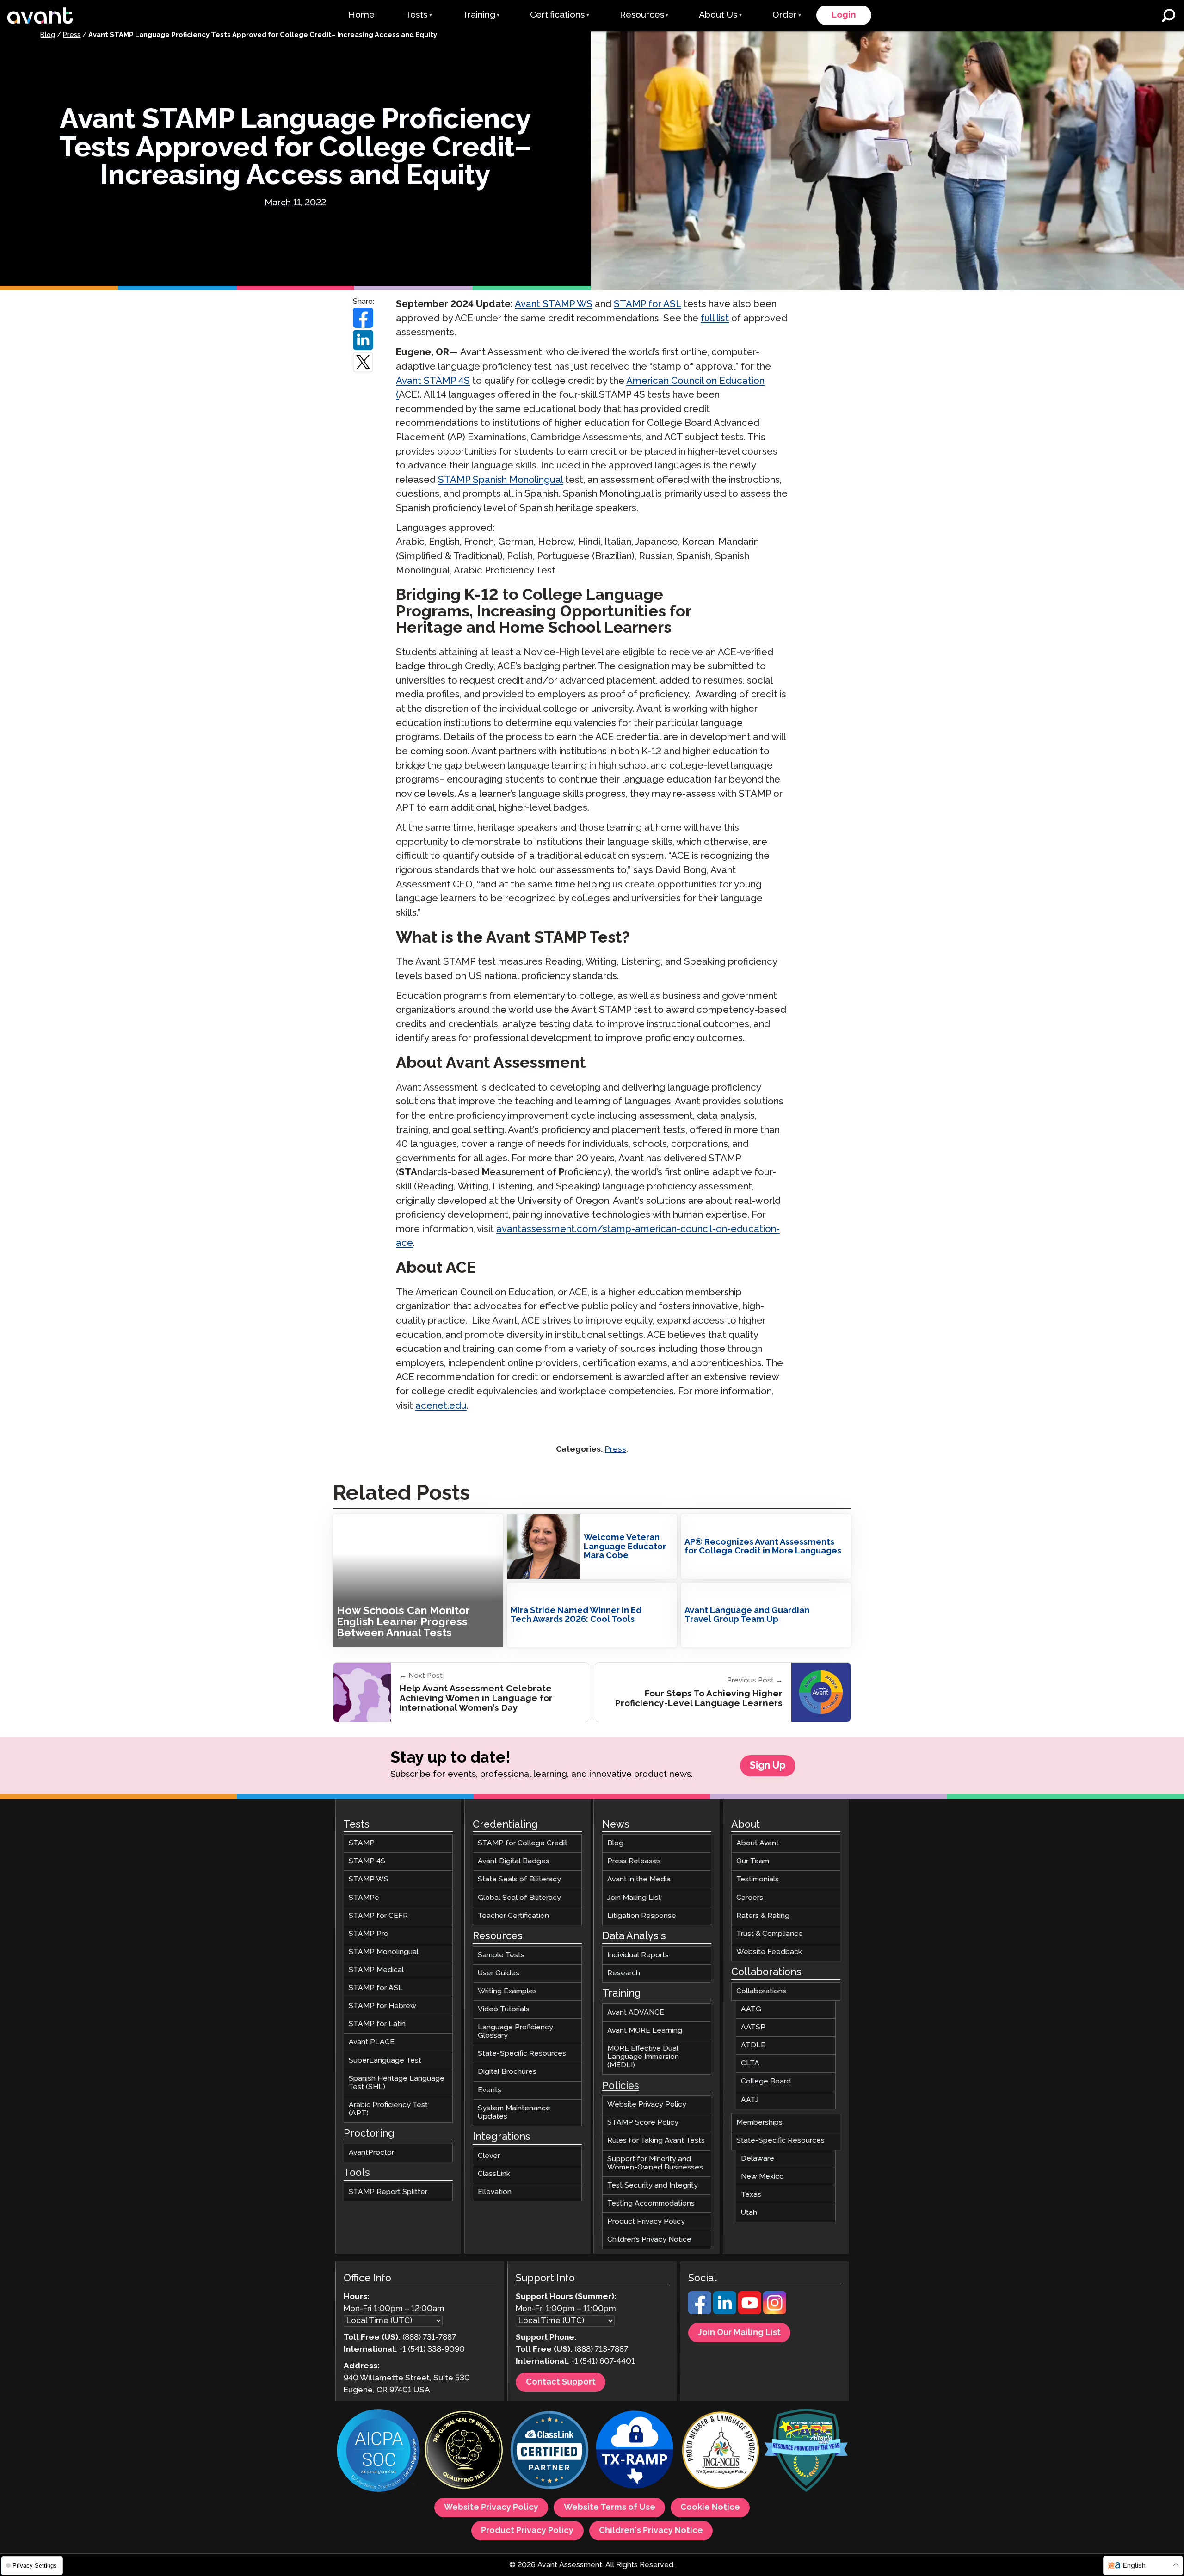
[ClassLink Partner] (549, 2451)
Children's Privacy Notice (651, 2531)
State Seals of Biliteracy (519, 1879)
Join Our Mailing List (739, 2333)
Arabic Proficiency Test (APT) (388, 2109)
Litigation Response (642, 1915)
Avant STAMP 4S (433, 381)
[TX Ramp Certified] (635, 2451)
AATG (751, 2009)
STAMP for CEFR (378, 1915)
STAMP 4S (367, 1861)
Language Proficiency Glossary (515, 2031)
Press (72, 35)
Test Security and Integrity (653, 2185)
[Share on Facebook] (364, 318)
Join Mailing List (634, 1897)
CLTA (750, 2063)
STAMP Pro (369, 1933)
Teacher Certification (513, 1915)
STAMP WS (369, 1879)
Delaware (758, 2158)
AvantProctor (371, 2153)
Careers (750, 1897)
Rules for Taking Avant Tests (656, 2141)
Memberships (759, 2122)
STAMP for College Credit (523, 1843)
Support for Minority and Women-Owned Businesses (655, 2163)
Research (624, 1973)
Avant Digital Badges (514, 1861)
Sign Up (768, 1766)
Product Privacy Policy (646, 2222)
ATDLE (753, 2045)
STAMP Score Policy (643, 2123)
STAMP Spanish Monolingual (500, 480)
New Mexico (762, 2177)
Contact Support (561, 2382)
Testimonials (758, 1879)
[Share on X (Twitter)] (364, 362)
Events (490, 2090)
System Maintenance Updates (514, 2112)
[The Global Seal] (464, 2451)
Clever (489, 2155)
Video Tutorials (504, 2009)
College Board (766, 2081)
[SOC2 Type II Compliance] (378, 2452)
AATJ (750, 2099)
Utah (749, 2213)
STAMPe (364, 1897)
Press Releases (634, 1861)
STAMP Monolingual (384, 1951)
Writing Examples (507, 1991)
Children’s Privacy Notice (649, 2240)
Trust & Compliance (770, 1933)
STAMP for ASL (647, 305)
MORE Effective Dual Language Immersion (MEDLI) (643, 2057)
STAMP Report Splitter (388, 2192)
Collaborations (761, 1991)
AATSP (753, 2027)
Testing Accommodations (651, 2203)
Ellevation (495, 2192)
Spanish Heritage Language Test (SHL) (397, 2082)
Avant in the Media (639, 1879)
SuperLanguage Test (385, 2060)
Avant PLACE (372, 2042)
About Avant (758, 1843)
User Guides (499, 1973)
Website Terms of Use (610, 2508)
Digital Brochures (507, 2072)
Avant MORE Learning (645, 2030)
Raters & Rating (763, 1915)
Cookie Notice (710, 2508)
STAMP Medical (376, 1970)
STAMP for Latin (377, 2024)
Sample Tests (501, 1955)
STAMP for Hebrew (382, 2006)
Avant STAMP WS (554, 305)
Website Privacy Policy (647, 2105)
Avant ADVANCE (636, 2012)
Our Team (753, 1861)
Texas (751, 2195)
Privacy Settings (34, 2566)
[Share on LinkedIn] (364, 340)
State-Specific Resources (522, 2054)
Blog (48, 35)
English (1134, 2566)
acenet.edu (441, 1406)
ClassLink (494, 2173)
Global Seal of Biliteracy (519, 1897)
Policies (621, 2086)
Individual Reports (638, 1955)
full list (715, 319)
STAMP (362, 1843)
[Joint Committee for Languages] (721, 2451)
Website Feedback (769, 1951)
